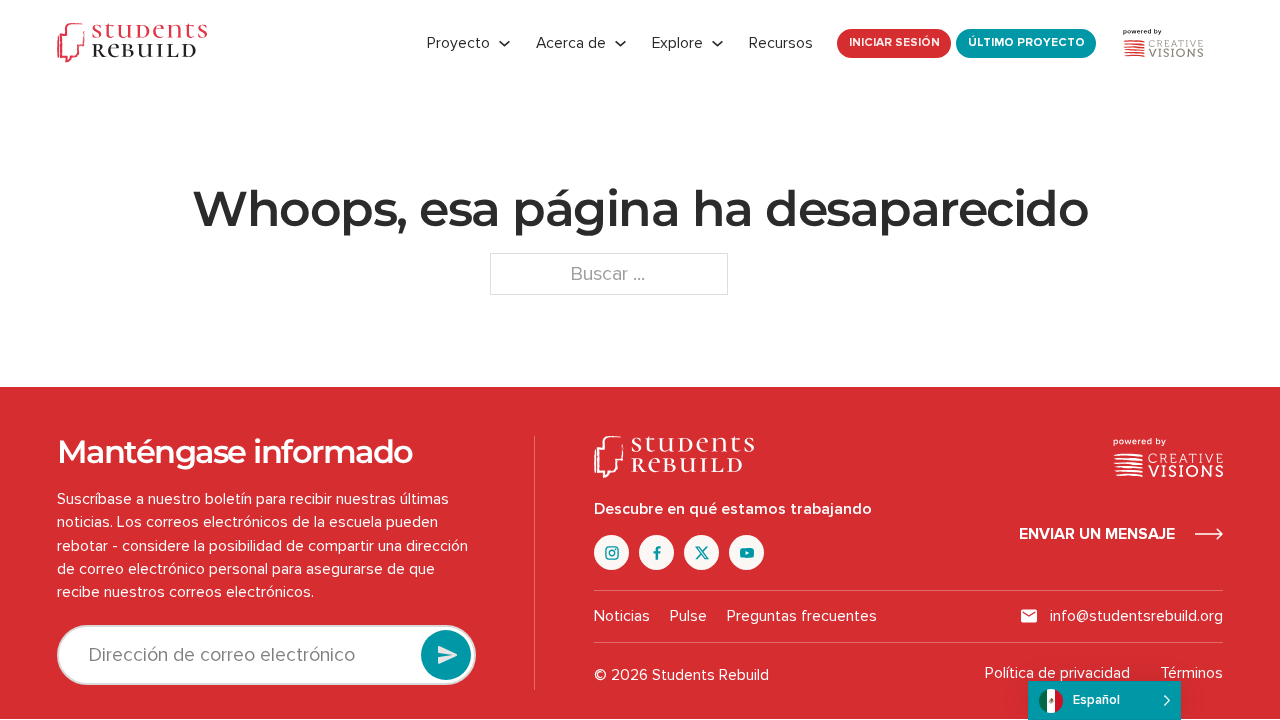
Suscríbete (446, 655)
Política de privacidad (1057, 673)
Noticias (622, 616)
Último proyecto (1026, 42)
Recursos (781, 43)
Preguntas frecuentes (802, 616)
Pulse (688, 616)
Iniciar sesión (894, 42)
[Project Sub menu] (504, 43)
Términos (1191, 673)
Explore (677, 43)
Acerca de (571, 43)
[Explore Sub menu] (717, 43)
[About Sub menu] (620, 43)
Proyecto (458, 43)
